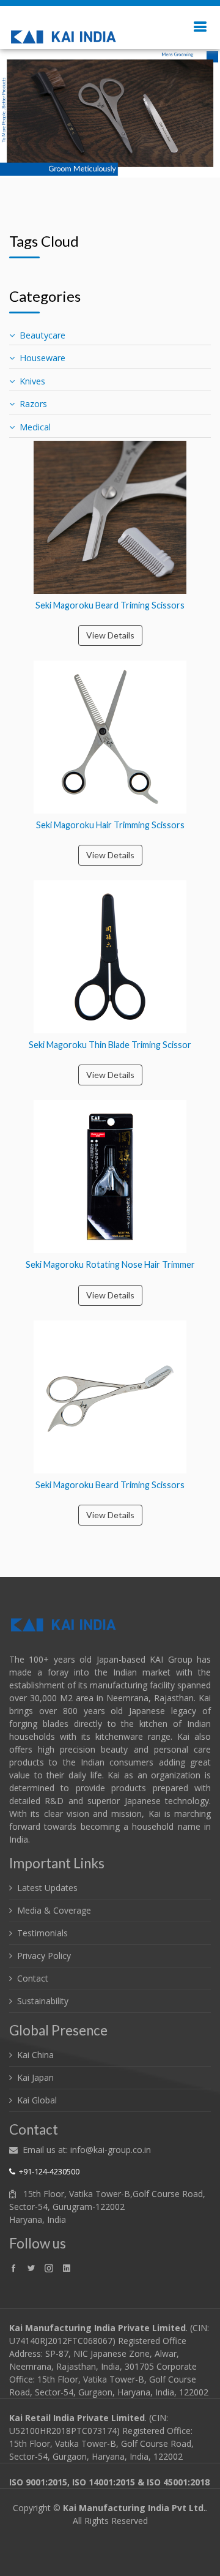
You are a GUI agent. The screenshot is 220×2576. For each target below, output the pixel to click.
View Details (110, 635)
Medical (35, 427)
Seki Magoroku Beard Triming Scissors (110, 605)
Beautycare (42, 335)
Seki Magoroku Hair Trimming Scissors (110, 825)
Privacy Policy (44, 1956)
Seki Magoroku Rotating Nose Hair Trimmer (110, 1264)
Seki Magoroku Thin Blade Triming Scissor (110, 1045)
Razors (33, 404)
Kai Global (37, 2100)
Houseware (42, 358)
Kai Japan (35, 2077)
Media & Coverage (54, 1910)
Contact (33, 1978)
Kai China (35, 2055)
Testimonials (42, 1933)
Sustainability (43, 2001)
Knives (32, 381)
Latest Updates (47, 1888)
